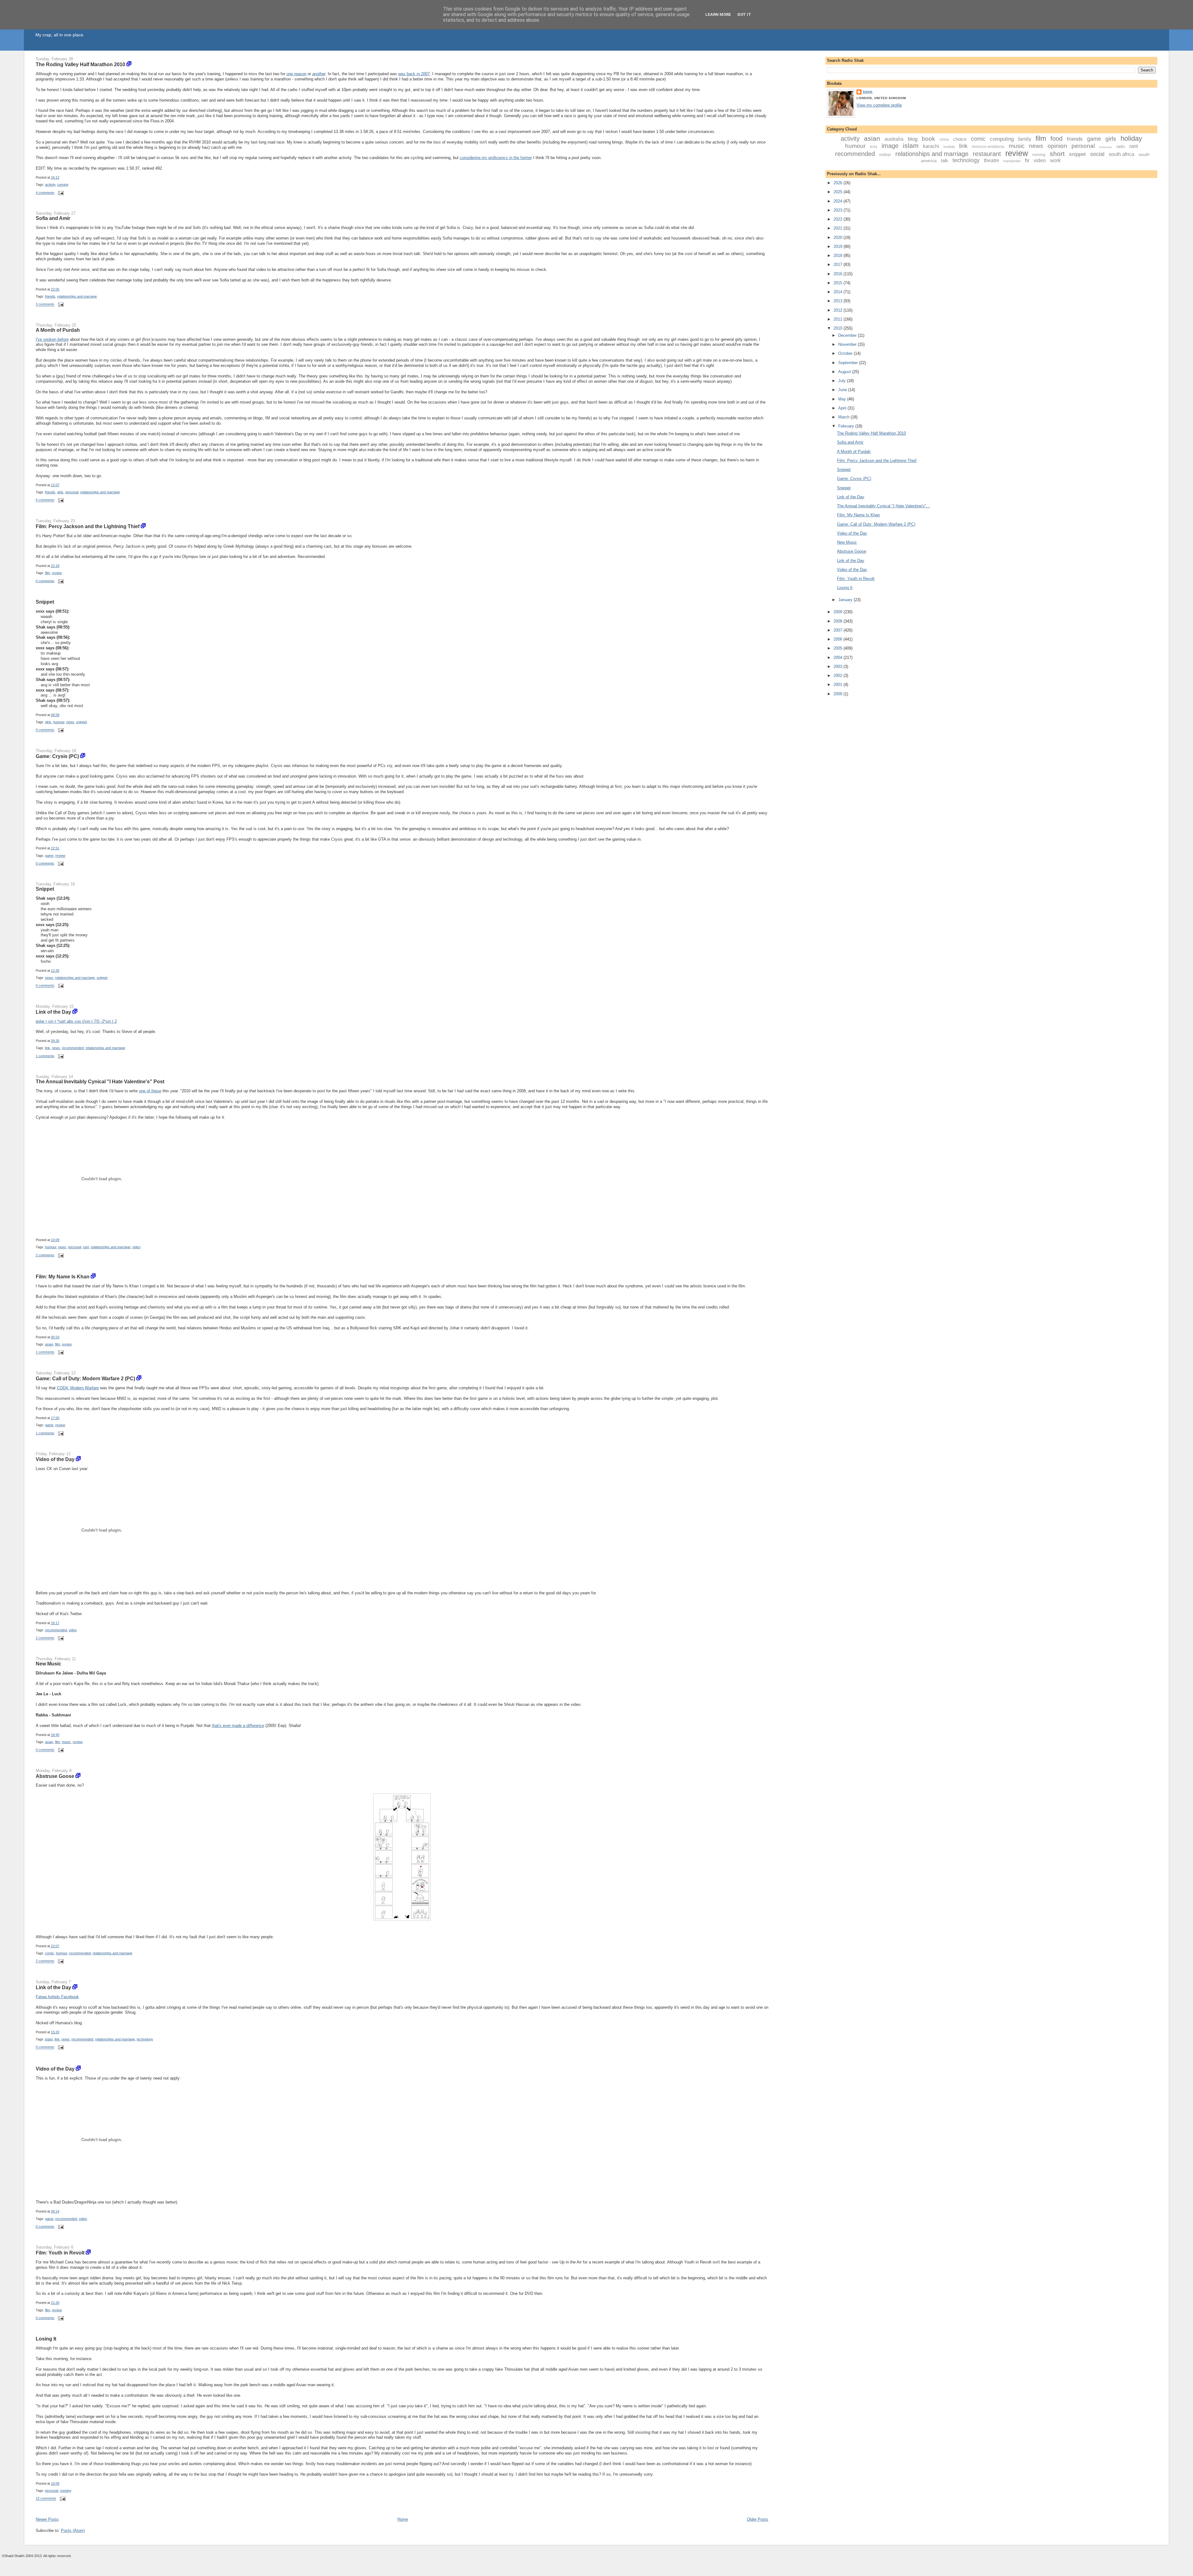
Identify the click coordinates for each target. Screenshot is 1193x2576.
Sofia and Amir (53, 218)
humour (59, 722)
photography (1106, 147)
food (1056, 139)
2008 (839, 621)
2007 (839, 630)
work (1055, 160)
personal (72, 492)
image (890, 146)
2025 (839, 192)
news (70, 722)
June (843, 390)
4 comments (45, 193)
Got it (744, 14)
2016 (839, 274)
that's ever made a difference (238, 1726)
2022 (839, 219)
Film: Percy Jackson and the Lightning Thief (88, 526)
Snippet (45, 602)
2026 (839, 183)
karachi (931, 146)
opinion (1057, 146)
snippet (82, 722)
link (48, 1048)
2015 (839, 283)
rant (86, 1247)
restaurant (987, 154)
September (849, 363)
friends (50, 296)
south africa (1122, 154)
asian (49, 1344)
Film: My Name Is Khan (63, 1277)
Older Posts (758, 2519)
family (1025, 139)
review (57, 573)
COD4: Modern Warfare (78, 1388)
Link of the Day (53, 1012)
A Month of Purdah (58, 330)
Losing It (46, 2339)
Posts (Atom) (73, 2530)
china (944, 139)
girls (60, 492)
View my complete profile (879, 105)
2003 (839, 667)
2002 (839, 676)
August (845, 372)
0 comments (45, 581)
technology (145, 2039)
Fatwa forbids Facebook (57, 1997)
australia (894, 139)
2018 (839, 256)
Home (403, 2519)
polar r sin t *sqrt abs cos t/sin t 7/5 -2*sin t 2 (76, 1021)
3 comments (45, 304)
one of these (150, 1091)
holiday (1131, 138)
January (846, 600)
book (928, 139)
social (1097, 154)
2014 (839, 292)
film (48, 573)
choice (960, 139)
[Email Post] (60, 193)
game (49, 856)
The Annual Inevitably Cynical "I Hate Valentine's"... (883, 506)
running (63, 185)
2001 (839, 685)
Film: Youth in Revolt (60, 2253)
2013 (839, 301)
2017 (839, 265)
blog (913, 139)
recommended (73, 1048)
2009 (839, 612)
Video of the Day (55, 1459)
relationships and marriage (77, 296)
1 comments (45, 1056)
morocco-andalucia (988, 147)
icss (874, 146)
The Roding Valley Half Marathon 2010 (80, 64)
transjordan (1012, 161)
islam (49, 2039)
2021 (839, 228)
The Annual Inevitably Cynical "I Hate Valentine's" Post (100, 1081)
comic (50, 1953)
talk (945, 160)
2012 (839, 310)
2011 (839, 319)
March (844, 417)
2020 (839, 238)
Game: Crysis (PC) (57, 756)
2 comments (45, 1255)
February (847, 426)
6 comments (45, 500)
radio (1121, 146)
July (843, 381)
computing (1002, 139)
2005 (839, 648)
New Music (48, 1664)
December (848, 335)
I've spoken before (52, 339)
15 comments (46, 2499)
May (843, 399)
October (846, 353)
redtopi (885, 155)
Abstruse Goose (55, 1776)
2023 (839, 210)
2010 (839, 328)
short (1057, 154)
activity (50, 185)
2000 (839, 694)
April (843, 408)
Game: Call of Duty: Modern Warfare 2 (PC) (85, 1378)
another (319, 74)
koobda (949, 147)
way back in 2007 (414, 74)
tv (1027, 160)
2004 (839, 658)
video (136, 1247)
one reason (296, 74)
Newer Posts (47, 2519)
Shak (868, 92)
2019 (839, 247)
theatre (992, 160)
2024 (839, 201)
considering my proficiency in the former (496, 158)
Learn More (718, 14)
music (66, 1742)
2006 (839, 639)
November (848, 344)
